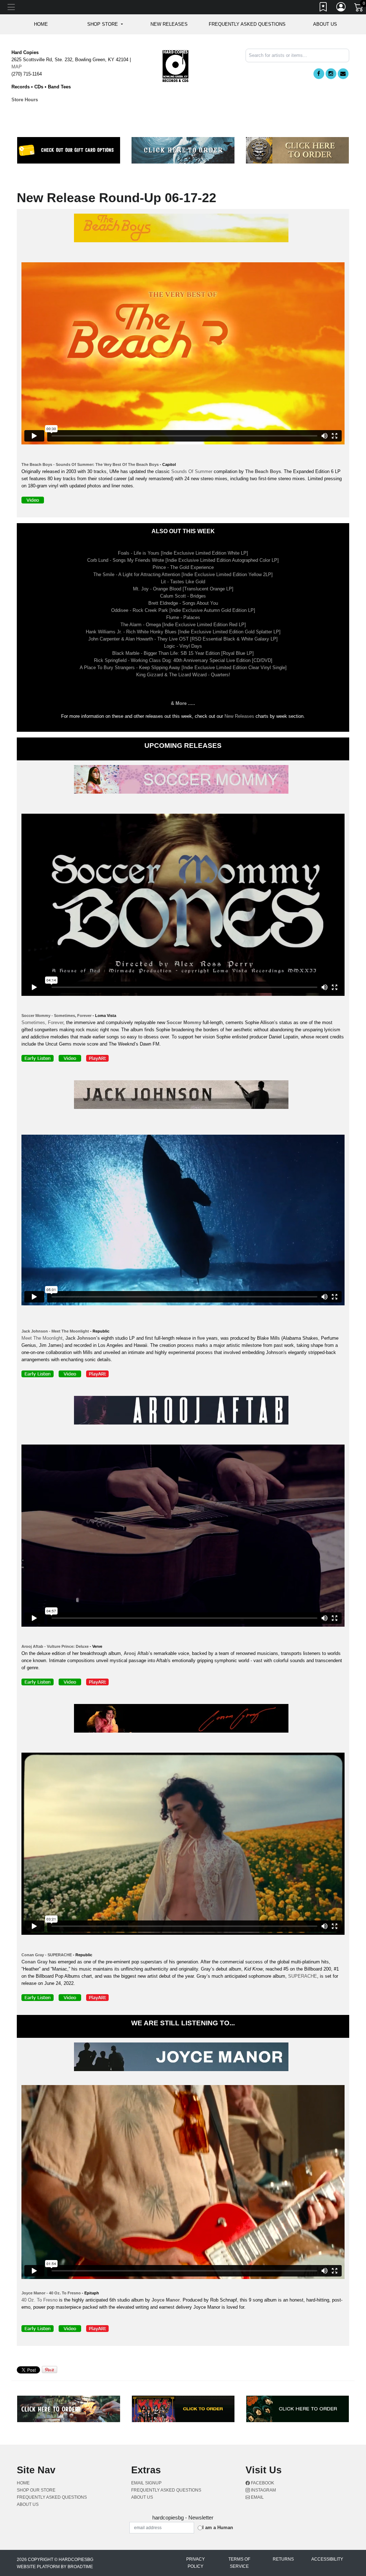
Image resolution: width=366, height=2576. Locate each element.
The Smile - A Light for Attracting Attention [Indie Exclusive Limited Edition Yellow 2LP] (183, 574)
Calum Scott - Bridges (183, 596)
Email (257, 2497)
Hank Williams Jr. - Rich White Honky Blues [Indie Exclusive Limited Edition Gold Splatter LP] (183, 632)
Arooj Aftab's (138, 1653)
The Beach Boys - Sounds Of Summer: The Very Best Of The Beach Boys (90, 464)
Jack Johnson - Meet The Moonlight (55, 1331)
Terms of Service (239, 2563)
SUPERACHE (303, 1976)
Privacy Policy (196, 2563)
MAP (17, 67)
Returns (283, 2559)
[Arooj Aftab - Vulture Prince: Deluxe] (183, 1411)
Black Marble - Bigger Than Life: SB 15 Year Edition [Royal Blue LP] (183, 653)
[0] (359, 9)
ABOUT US (325, 24)
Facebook (262, 2483)
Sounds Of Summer (192, 471)
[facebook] (319, 74)
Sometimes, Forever (42, 1022)
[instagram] (331, 74)
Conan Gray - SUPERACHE (47, 1955)
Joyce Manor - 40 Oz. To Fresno (51, 2293)
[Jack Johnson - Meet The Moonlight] (183, 1096)
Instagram (263, 2490)
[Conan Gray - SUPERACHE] (183, 1720)
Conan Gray (34, 1962)
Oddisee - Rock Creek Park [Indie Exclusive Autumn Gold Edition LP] (183, 610)
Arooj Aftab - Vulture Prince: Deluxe (55, 1646)
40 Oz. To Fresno (39, 2300)
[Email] (343, 74)
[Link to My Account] (341, 8)
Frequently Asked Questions (247, 24)
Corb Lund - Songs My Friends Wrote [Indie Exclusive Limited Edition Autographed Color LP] (183, 560)
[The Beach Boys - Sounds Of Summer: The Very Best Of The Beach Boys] (183, 229)
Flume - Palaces (183, 617)
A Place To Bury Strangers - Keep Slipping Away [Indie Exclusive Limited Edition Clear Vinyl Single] (183, 668)
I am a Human (218, 2528)
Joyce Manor (166, 2300)
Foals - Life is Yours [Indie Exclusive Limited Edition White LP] (183, 553)
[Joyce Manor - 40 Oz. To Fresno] (183, 2058)
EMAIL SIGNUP (146, 2483)
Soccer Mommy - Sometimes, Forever (56, 1016)
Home (23, 2483)
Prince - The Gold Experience (183, 567)
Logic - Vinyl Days (183, 646)
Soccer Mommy (184, 1022)
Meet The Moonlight (42, 1338)
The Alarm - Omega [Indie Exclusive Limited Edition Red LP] (183, 625)
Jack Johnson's (83, 1338)
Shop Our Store (36, 2490)
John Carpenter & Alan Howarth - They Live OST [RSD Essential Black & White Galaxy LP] (183, 639)
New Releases (169, 24)
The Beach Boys (263, 471)
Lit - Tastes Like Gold (183, 582)
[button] (105, 24)
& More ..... (183, 703)
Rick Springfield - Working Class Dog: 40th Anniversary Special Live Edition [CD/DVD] (183, 660)
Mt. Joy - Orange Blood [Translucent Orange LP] (183, 589)
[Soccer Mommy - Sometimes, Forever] (183, 781)
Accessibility (327, 2559)
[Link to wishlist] (323, 8)
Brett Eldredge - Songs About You (183, 603)
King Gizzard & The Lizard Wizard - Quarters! (183, 675)
